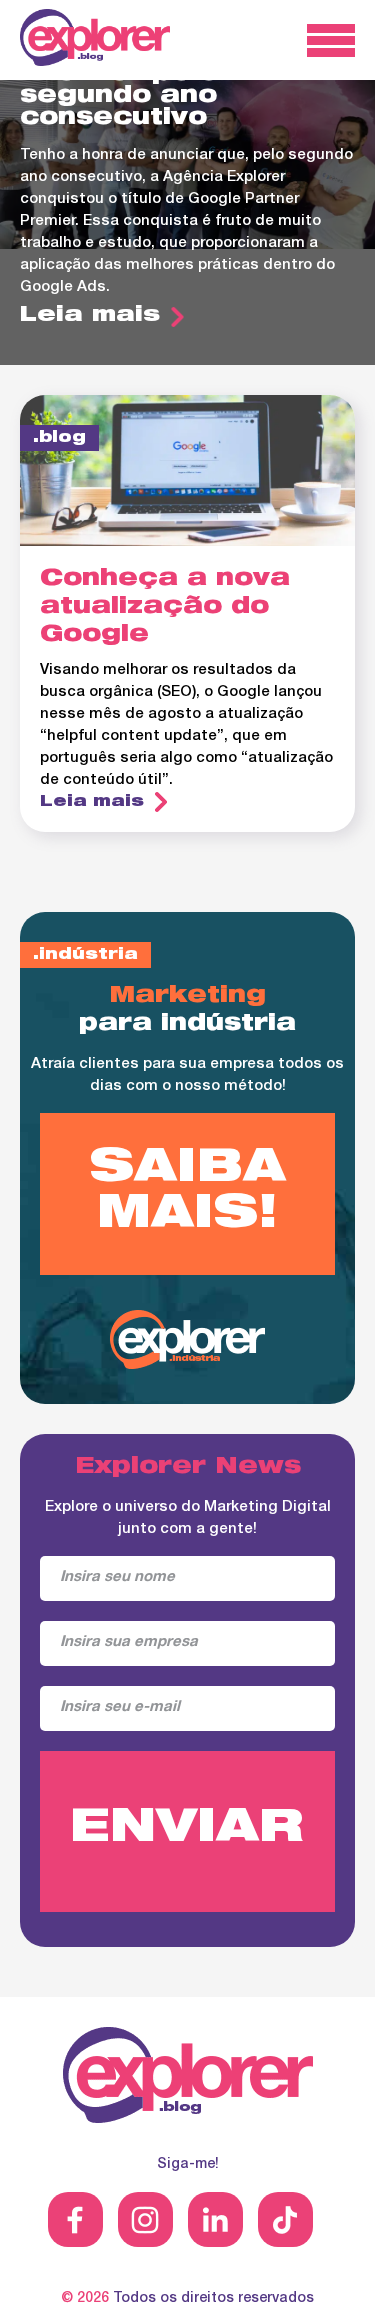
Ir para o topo (332, 2265)
